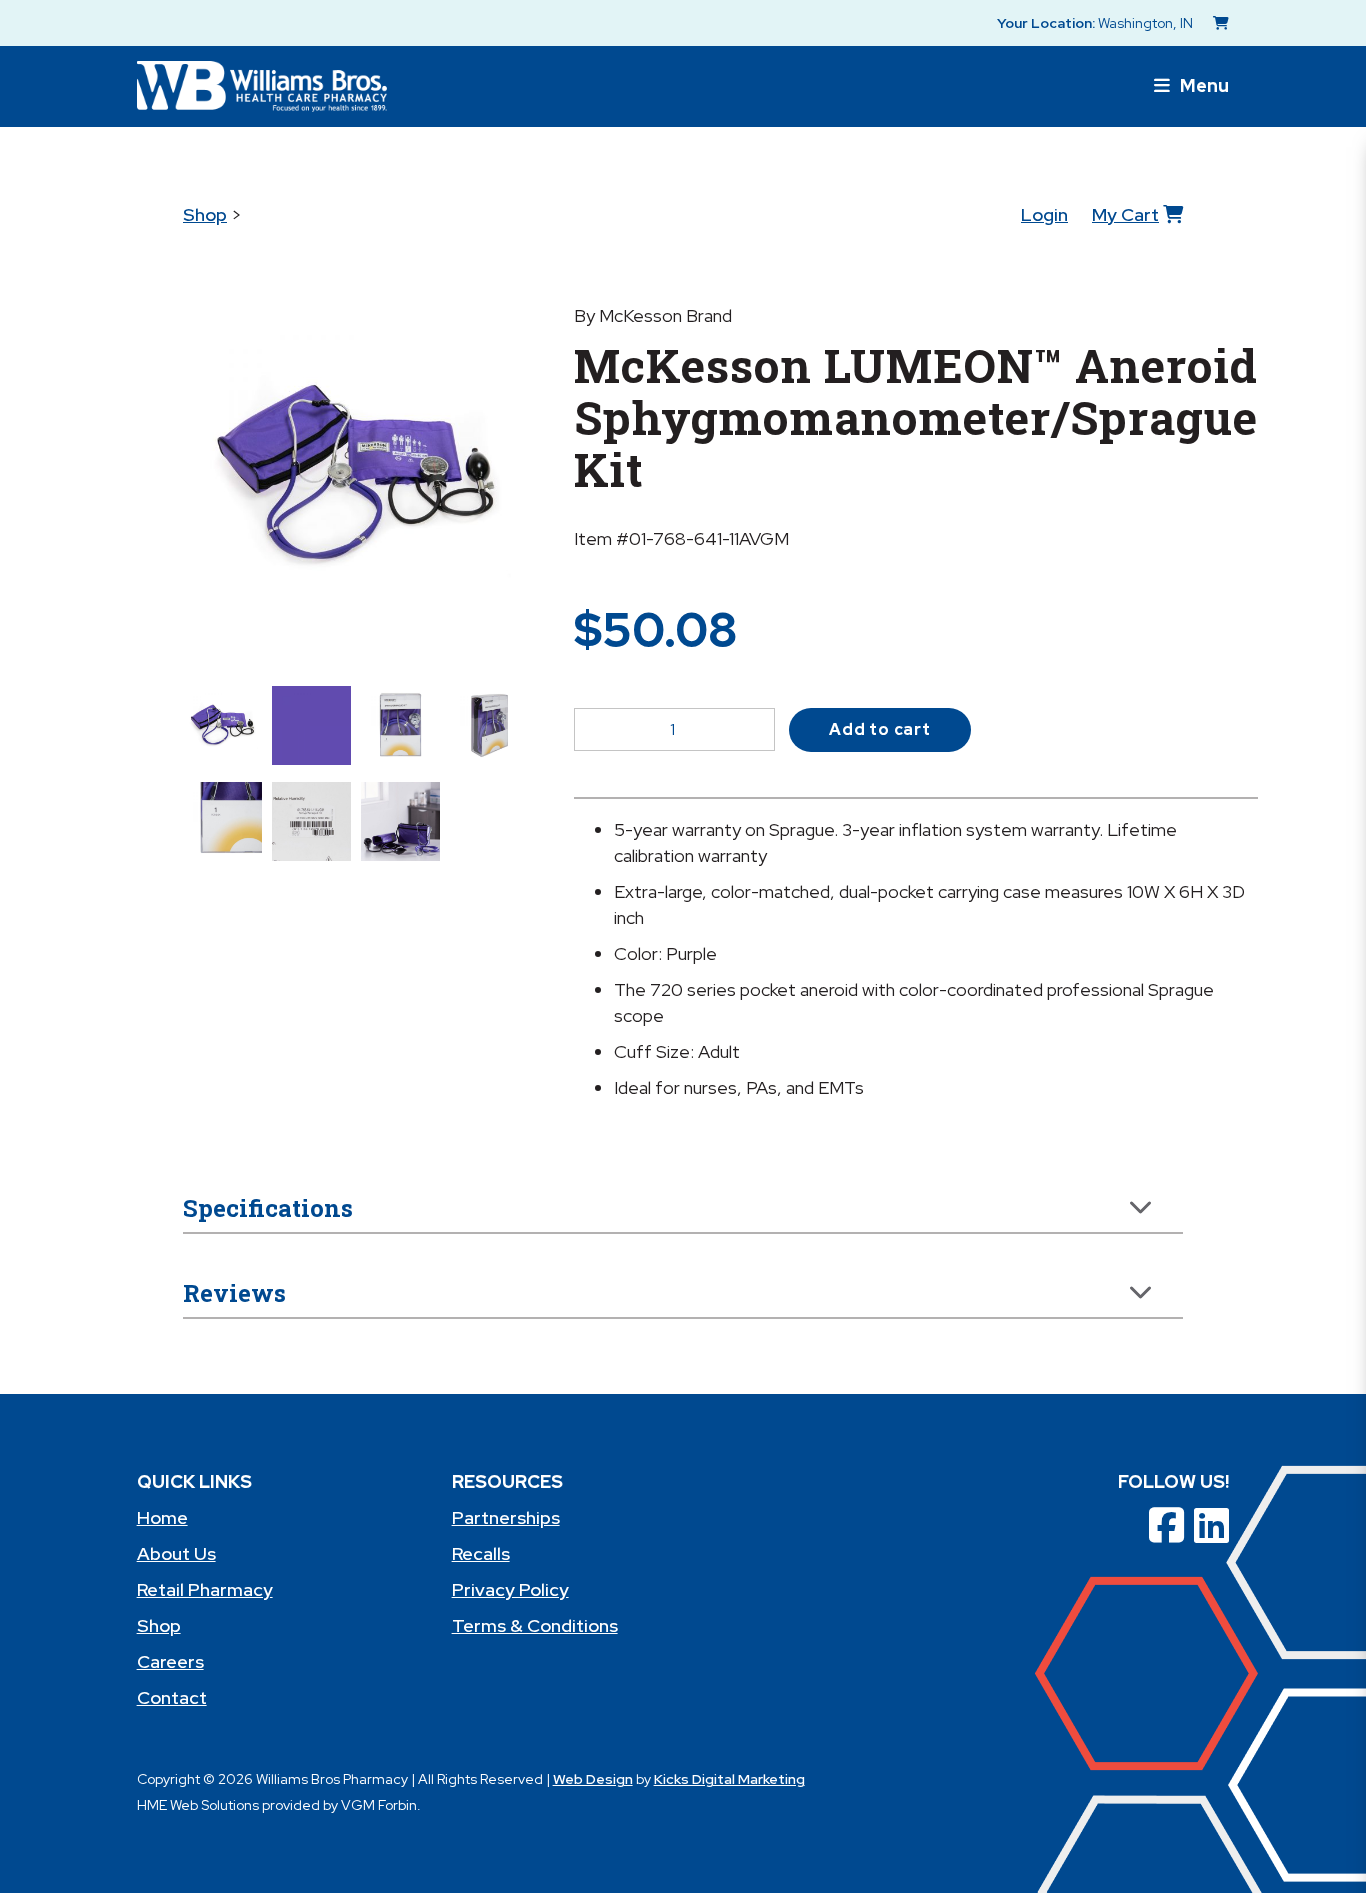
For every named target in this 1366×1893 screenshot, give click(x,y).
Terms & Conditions (535, 1625)
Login (1044, 214)
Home (162, 1517)
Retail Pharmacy (205, 1589)
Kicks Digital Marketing (729, 1779)
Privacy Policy (510, 1589)
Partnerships (506, 1517)
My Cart (1125, 214)
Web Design (593, 1779)
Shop (205, 214)
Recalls (481, 1553)
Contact (172, 1697)
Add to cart (880, 729)
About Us (176, 1553)
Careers (170, 1661)
